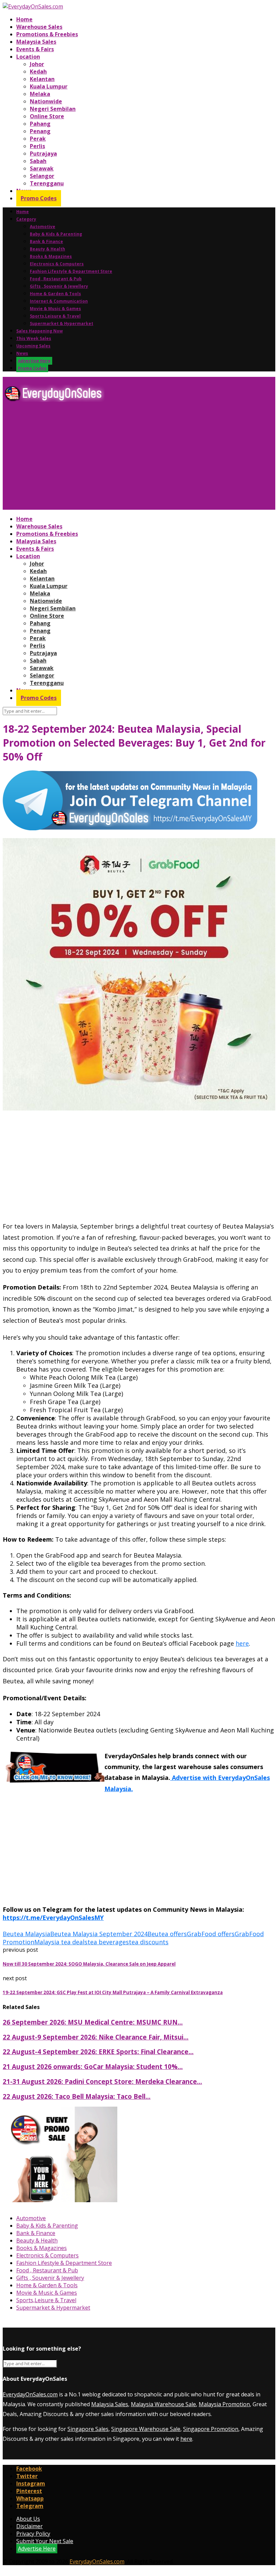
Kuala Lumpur (49, 86)
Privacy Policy (33, 2534)
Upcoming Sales (33, 346)
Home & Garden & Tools (55, 294)
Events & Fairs (35, 49)
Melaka (40, 94)
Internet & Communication (59, 301)
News (22, 353)
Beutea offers (167, 1934)
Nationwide (46, 101)
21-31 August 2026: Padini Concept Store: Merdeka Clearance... (102, 2081)
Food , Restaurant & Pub (56, 279)
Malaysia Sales (36, 42)
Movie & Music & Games (55, 309)
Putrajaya (43, 154)
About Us (28, 2519)
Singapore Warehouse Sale (146, 2429)
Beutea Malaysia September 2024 (99, 1934)
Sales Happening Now (39, 331)
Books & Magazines (51, 256)
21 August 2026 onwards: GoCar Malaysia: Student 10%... (93, 2066)
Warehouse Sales (39, 27)
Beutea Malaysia (26, 1934)
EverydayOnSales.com (30, 2394)
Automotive (43, 227)
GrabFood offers (211, 1934)
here (242, 1643)
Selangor (42, 176)
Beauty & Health (47, 249)
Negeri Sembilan (53, 109)
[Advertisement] (139, 459)
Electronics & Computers (57, 264)
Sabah (38, 161)
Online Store (47, 116)
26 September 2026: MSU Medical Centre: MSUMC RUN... (93, 2022)
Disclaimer (29, 2526)
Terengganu (47, 183)
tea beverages (108, 1942)
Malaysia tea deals (61, 1942)
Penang (40, 131)
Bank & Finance (46, 241)
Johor (37, 64)
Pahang (40, 124)
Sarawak (42, 168)
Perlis (37, 146)
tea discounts (149, 1942)
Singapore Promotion (211, 2429)
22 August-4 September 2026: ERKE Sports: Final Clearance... (98, 2052)
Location (28, 57)
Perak (38, 139)
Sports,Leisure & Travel (55, 316)
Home (24, 19)
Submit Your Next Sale (45, 2541)
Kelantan (42, 79)
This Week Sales (34, 338)
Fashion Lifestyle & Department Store (71, 271)
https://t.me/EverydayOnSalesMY (53, 1918)
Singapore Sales (88, 2429)
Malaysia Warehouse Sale (163, 2404)
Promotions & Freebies (47, 34)
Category (26, 219)
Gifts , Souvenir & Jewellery (59, 286)
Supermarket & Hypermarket (62, 323)
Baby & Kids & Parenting (56, 234)
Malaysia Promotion (224, 2404)
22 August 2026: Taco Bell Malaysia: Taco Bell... (77, 2096)
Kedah (38, 72)
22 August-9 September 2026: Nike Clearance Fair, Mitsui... (96, 2037)
